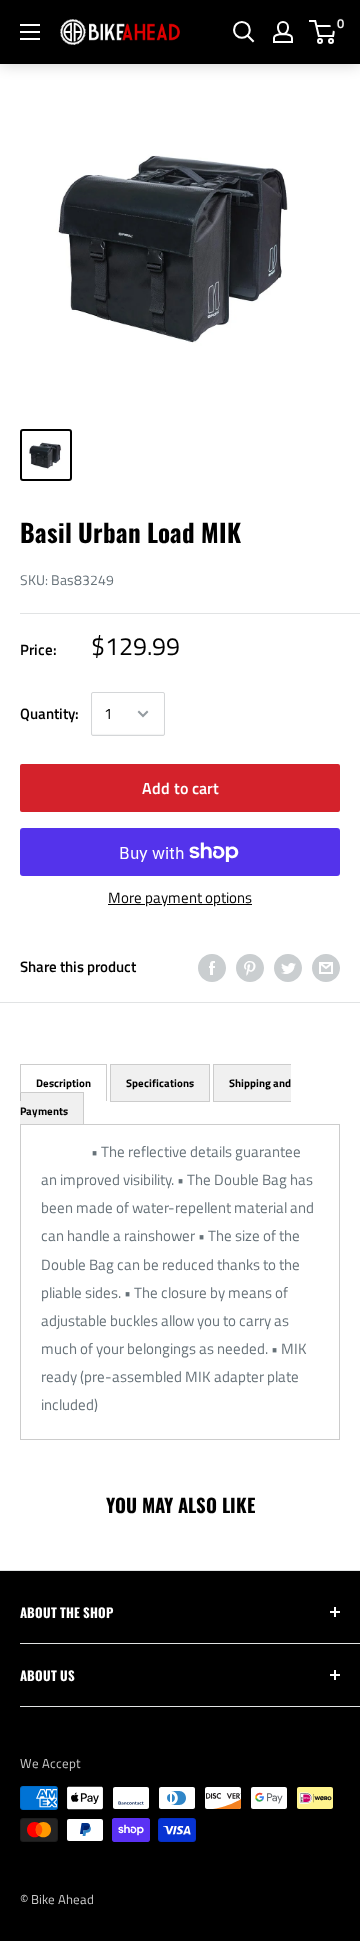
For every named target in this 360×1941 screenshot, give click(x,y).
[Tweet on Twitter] (288, 967)
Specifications (160, 1083)
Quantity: (49, 713)
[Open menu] (30, 32)
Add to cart (180, 788)
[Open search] (244, 32)
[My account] (283, 32)
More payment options (180, 897)
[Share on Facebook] (212, 967)
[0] (323, 32)
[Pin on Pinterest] (250, 967)
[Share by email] (326, 967)
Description (63, 1083)
